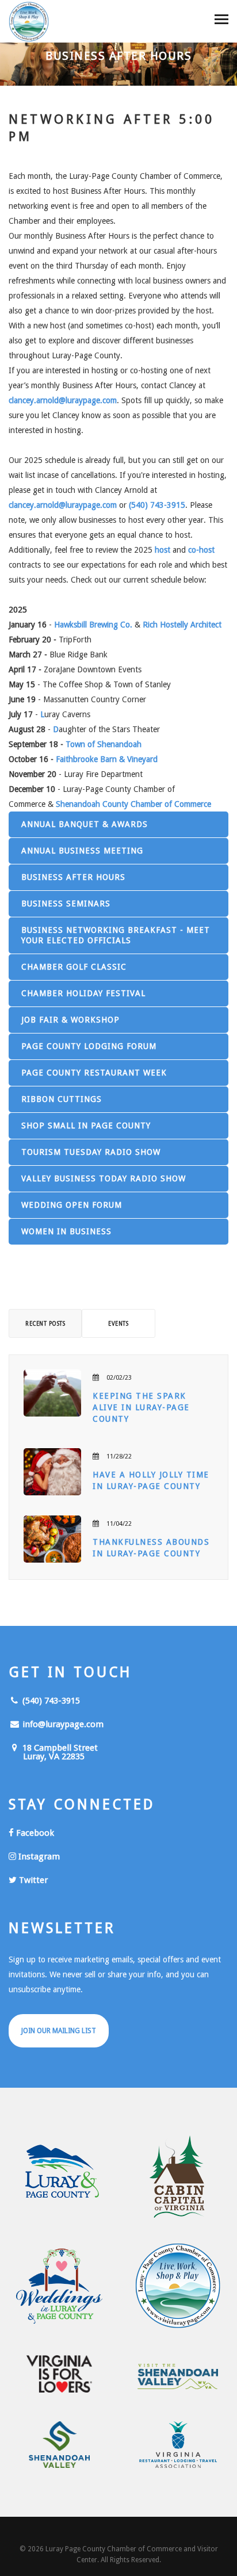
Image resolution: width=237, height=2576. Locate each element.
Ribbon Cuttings (62, 1099)
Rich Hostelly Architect (182, 625)
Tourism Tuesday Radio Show (91, 1152)
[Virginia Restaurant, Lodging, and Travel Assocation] (178, 2445)
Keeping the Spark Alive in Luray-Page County (141, 1407)
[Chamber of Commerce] (178, 2286)
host (163, 550)
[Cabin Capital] (178, 2177)
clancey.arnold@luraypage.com (63, 400)
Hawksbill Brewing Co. (93, 625)
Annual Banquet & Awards (85, 824)
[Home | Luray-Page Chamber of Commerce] (29, 23)
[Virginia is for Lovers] (59, 2374)
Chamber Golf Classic (74, 967)
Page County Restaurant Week (94, 1073)
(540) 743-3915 (157, 505)
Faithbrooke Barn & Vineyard (107, 759)
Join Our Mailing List (59, 2031)
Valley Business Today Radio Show (104, 1178)
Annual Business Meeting (82, 851)
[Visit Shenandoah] (178, 2377)
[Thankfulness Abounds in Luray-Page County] (52, 1539)
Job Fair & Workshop (70, 1020)
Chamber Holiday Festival (83, 993)
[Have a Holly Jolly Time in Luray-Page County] (52, 1472)
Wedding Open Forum (72, 1205)
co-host (201, 550)
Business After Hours (73, 877)
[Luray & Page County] (59, 2177)
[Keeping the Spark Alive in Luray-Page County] (52, 1393)
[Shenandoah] (59, 2445)
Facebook (34, 1833)
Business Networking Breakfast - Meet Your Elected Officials (116, 935)
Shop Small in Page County (86, 1126)
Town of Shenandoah (104, 744)
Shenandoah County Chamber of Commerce (133, 804)
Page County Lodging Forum (89, 1046)
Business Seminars (66, 904)
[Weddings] (59, 2286)
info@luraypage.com (62, 1724)
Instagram (38, 1857)
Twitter (32, 1880)
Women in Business (66, 1231)
